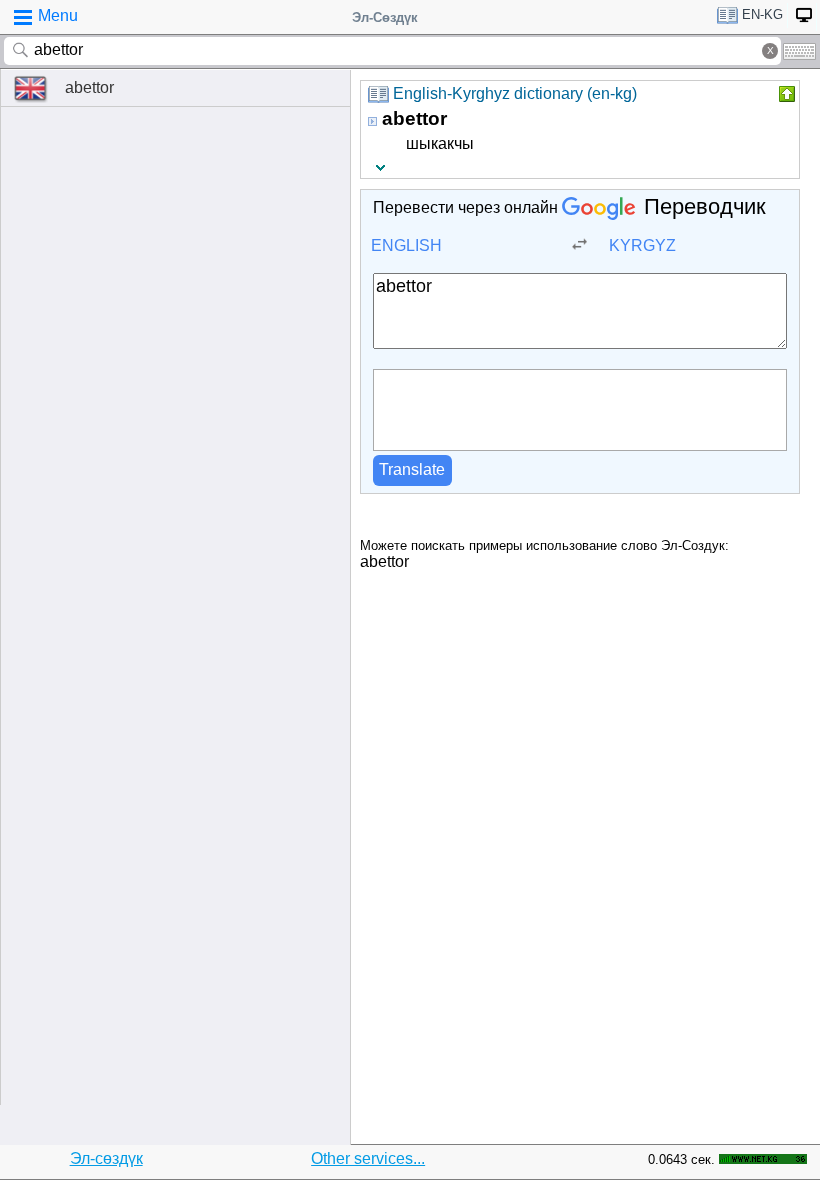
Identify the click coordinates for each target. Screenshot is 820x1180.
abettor (89, 87)
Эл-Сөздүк (385, 17)
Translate (412, 469)
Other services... (368, 1158)
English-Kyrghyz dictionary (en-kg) (515, 93)
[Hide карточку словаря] (785, 94)
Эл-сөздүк (106, 1158)
